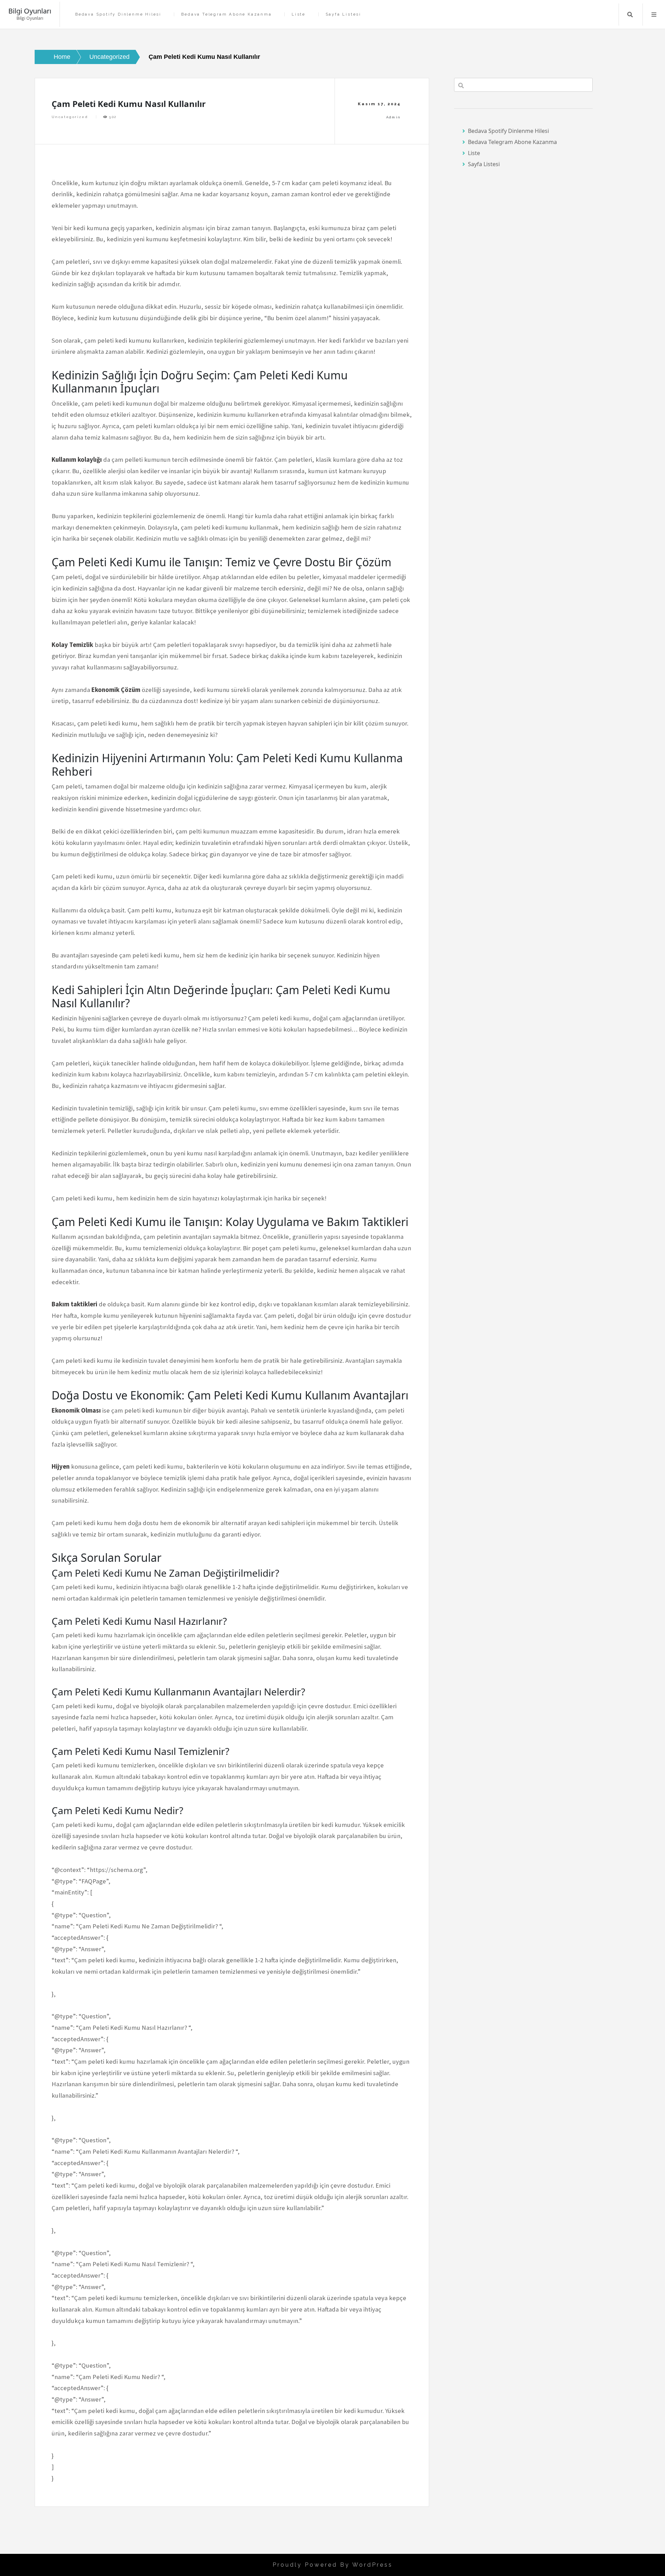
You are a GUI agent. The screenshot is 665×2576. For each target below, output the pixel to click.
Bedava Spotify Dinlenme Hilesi (118, 14)
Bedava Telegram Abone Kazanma (226, 14)
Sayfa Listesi (343, 14)
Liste (299, 14)
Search (630, 15)
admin (394, 117)
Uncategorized (70, 117)
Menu (654, 15)
